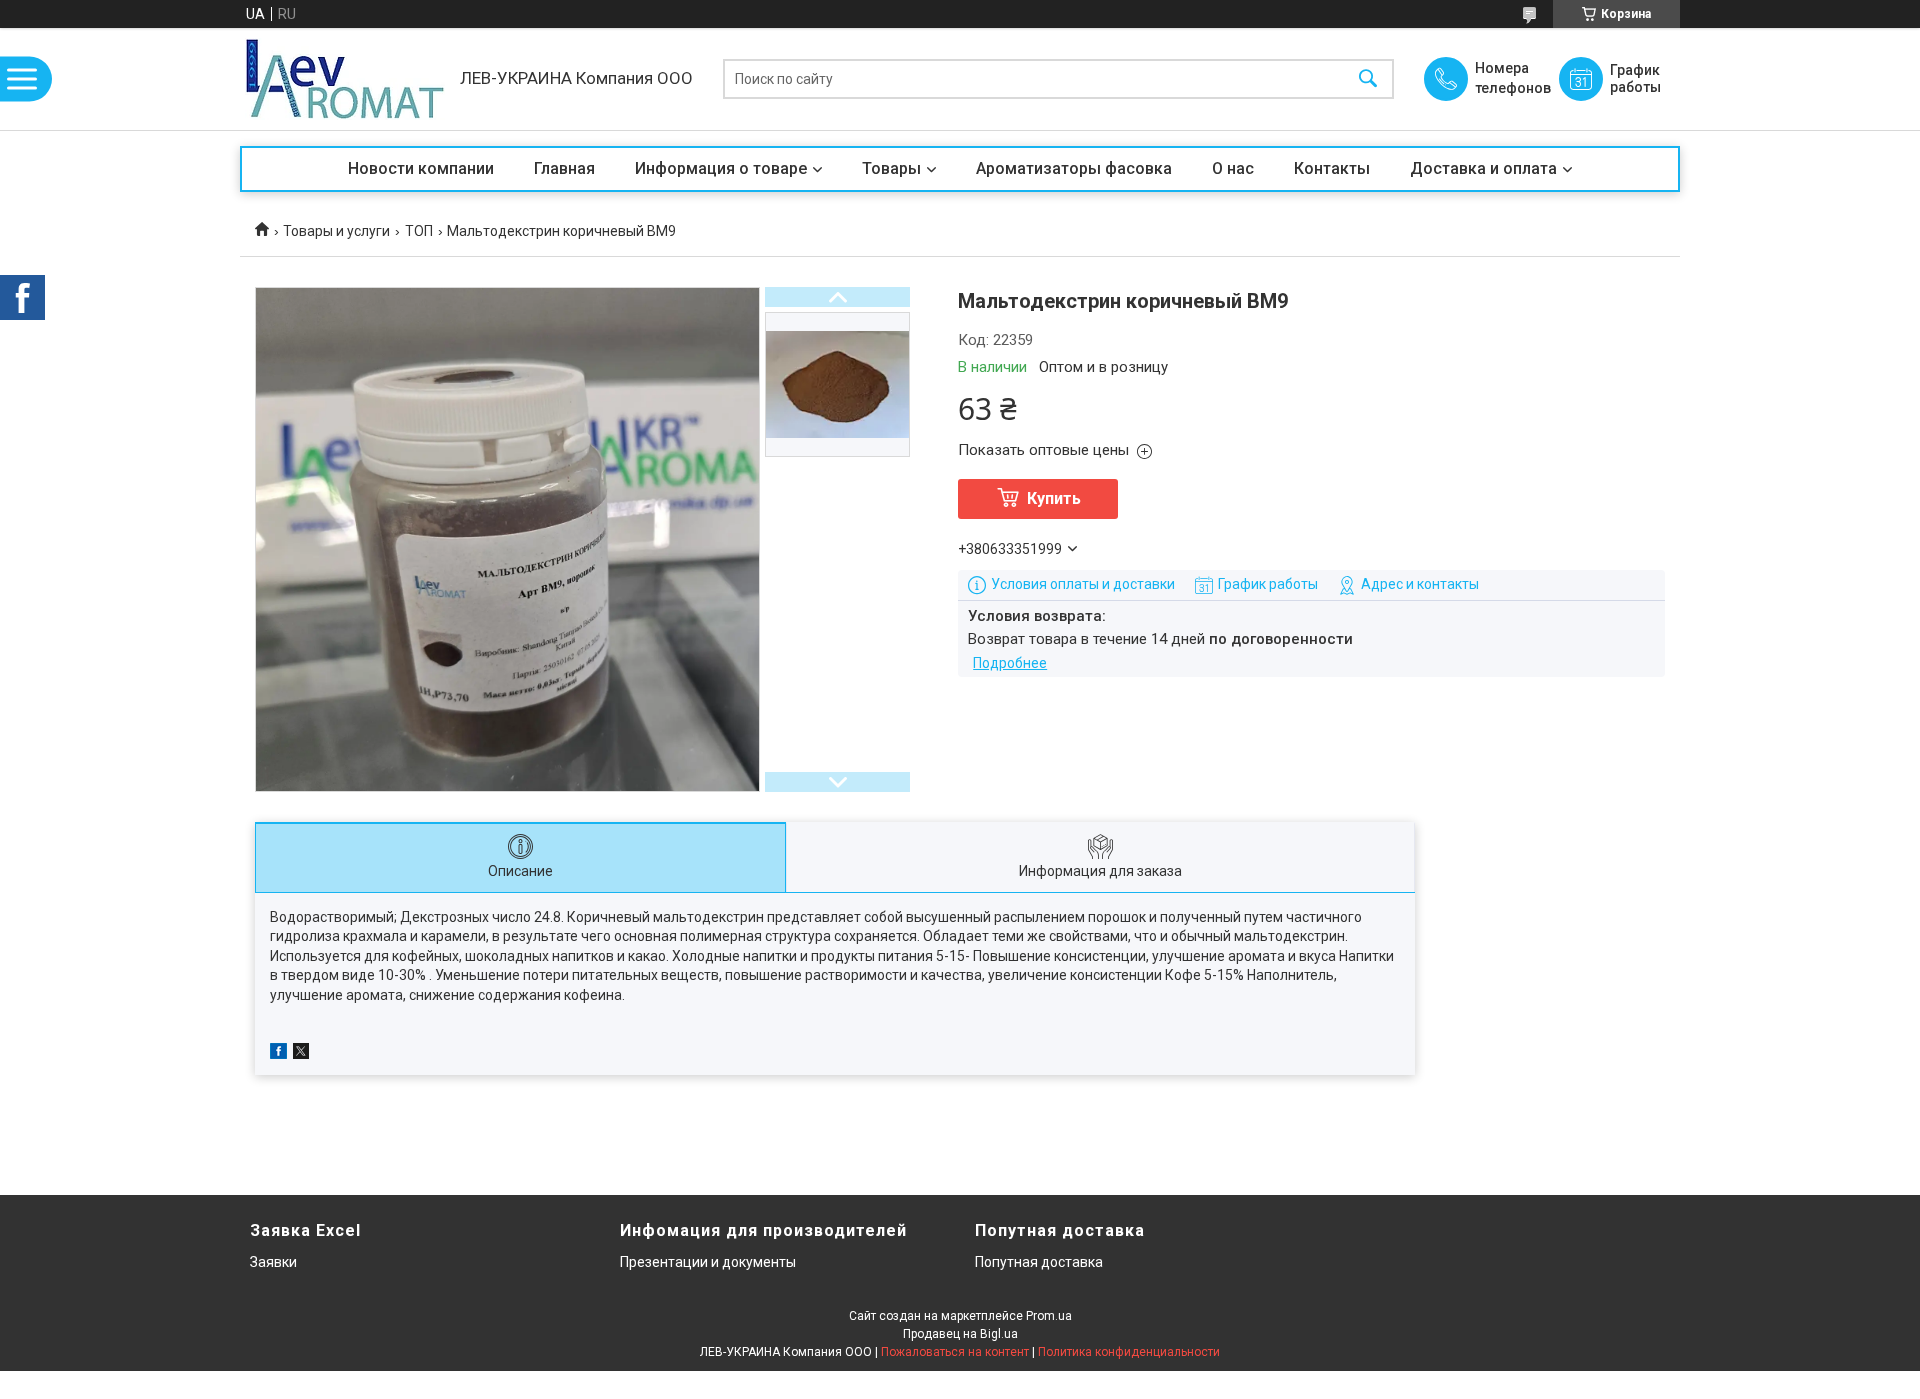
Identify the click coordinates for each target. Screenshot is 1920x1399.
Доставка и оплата (1483, 168)
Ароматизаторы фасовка (1074, 168)
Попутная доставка (1039, 1262)
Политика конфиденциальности (1129, 1352)
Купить (1054, 498)
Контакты (1332, 168)
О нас (1233, 168)
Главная (564, 168)
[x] (301, 1054)
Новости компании (421, 168)
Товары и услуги (336, 231)
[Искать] (1368, 79)
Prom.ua (1049, 1316)
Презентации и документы (708, 1262)
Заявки (273, 1262)
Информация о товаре (721, 168)
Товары (891, 168)
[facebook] (278, 1054)
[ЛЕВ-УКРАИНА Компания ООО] (345, 79)
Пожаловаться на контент (955, 1352)
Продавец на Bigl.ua (960, 1334)
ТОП (419, 231)
